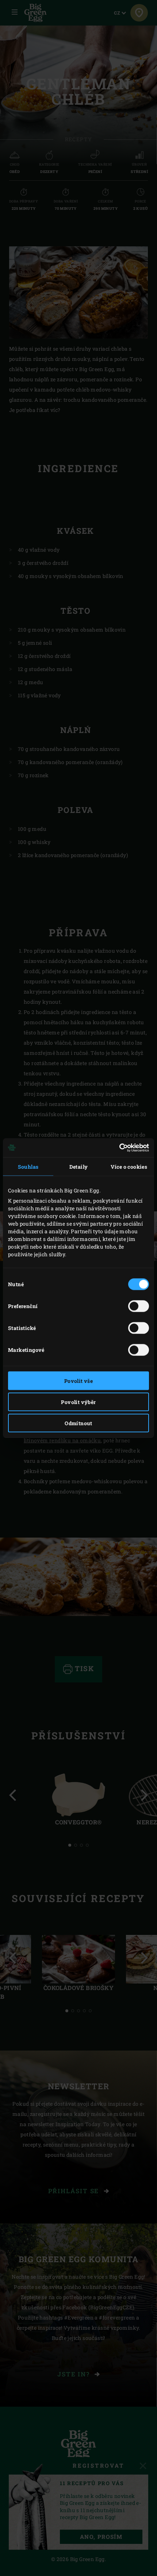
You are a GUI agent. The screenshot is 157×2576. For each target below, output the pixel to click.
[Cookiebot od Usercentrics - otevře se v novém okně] (117, 1148)
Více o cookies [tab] (129, 1166)
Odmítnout (78, 1423)
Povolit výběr (78, 1402)
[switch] (139, 1306)
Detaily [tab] (79, 1166)
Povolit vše (78, 1380)
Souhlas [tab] (28, 1166)
